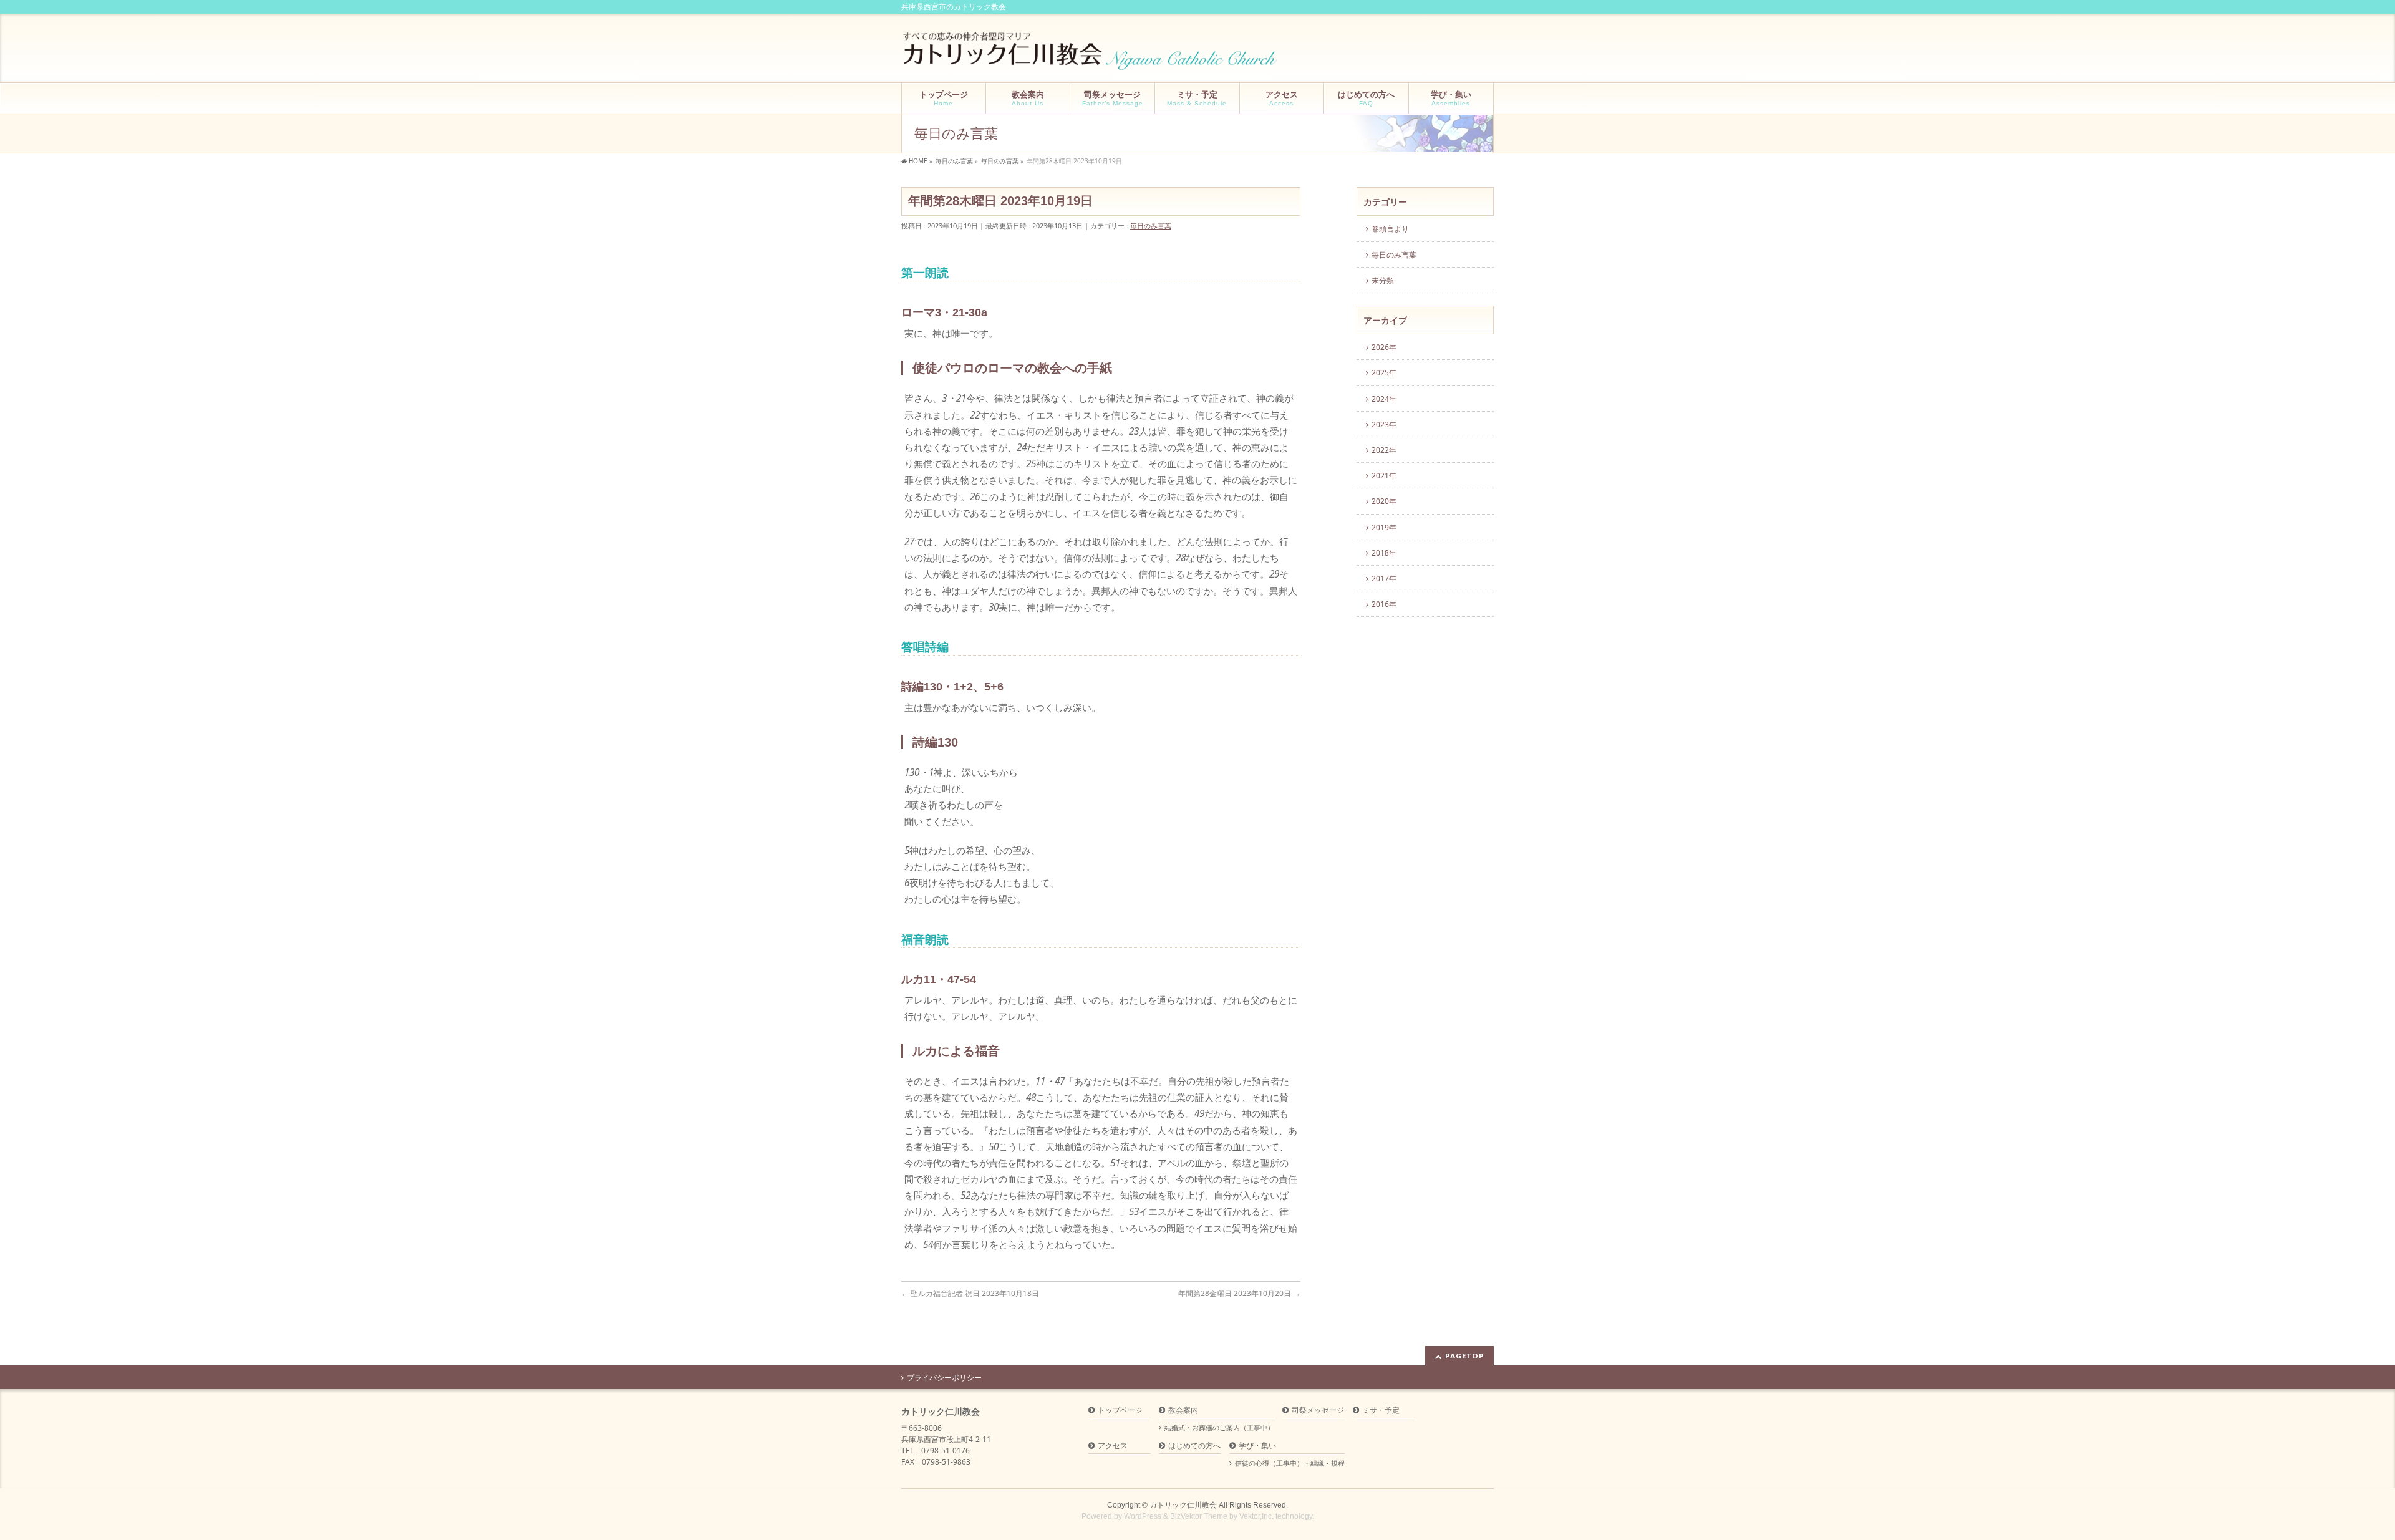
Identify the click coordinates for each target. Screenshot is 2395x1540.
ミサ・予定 (1381, 1411)
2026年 (1384, 347)
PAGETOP (1465, 1356)
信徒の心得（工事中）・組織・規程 (1290, 1463)
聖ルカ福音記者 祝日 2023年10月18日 (974, 1293)
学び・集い (1257, 1446)
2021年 (1384, 476)
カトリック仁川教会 (1183, 1505)
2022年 (1384, 450)
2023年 (1384, 424)
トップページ (1120, 1411)
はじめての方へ (1194, 1446)
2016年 (1384, 604)
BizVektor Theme (1199, 1516)
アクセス (1113, 1446)
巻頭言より (1390, 229)
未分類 (1383, 280)
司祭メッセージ (1318, 1411)
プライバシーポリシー (944, 1378)
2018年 (1384, 553)
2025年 (1384, 373)
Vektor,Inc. (1256, 1516)
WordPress (1143, 1516)
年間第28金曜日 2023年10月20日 (1239, 1293)
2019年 (1384, 527)
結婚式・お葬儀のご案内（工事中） (1219, 1428)
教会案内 (1183, 1411)
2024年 (1384, 399)
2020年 (1384, 501)
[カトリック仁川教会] (1091, 56)
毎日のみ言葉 (1151, 225)
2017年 (1384, 579)
